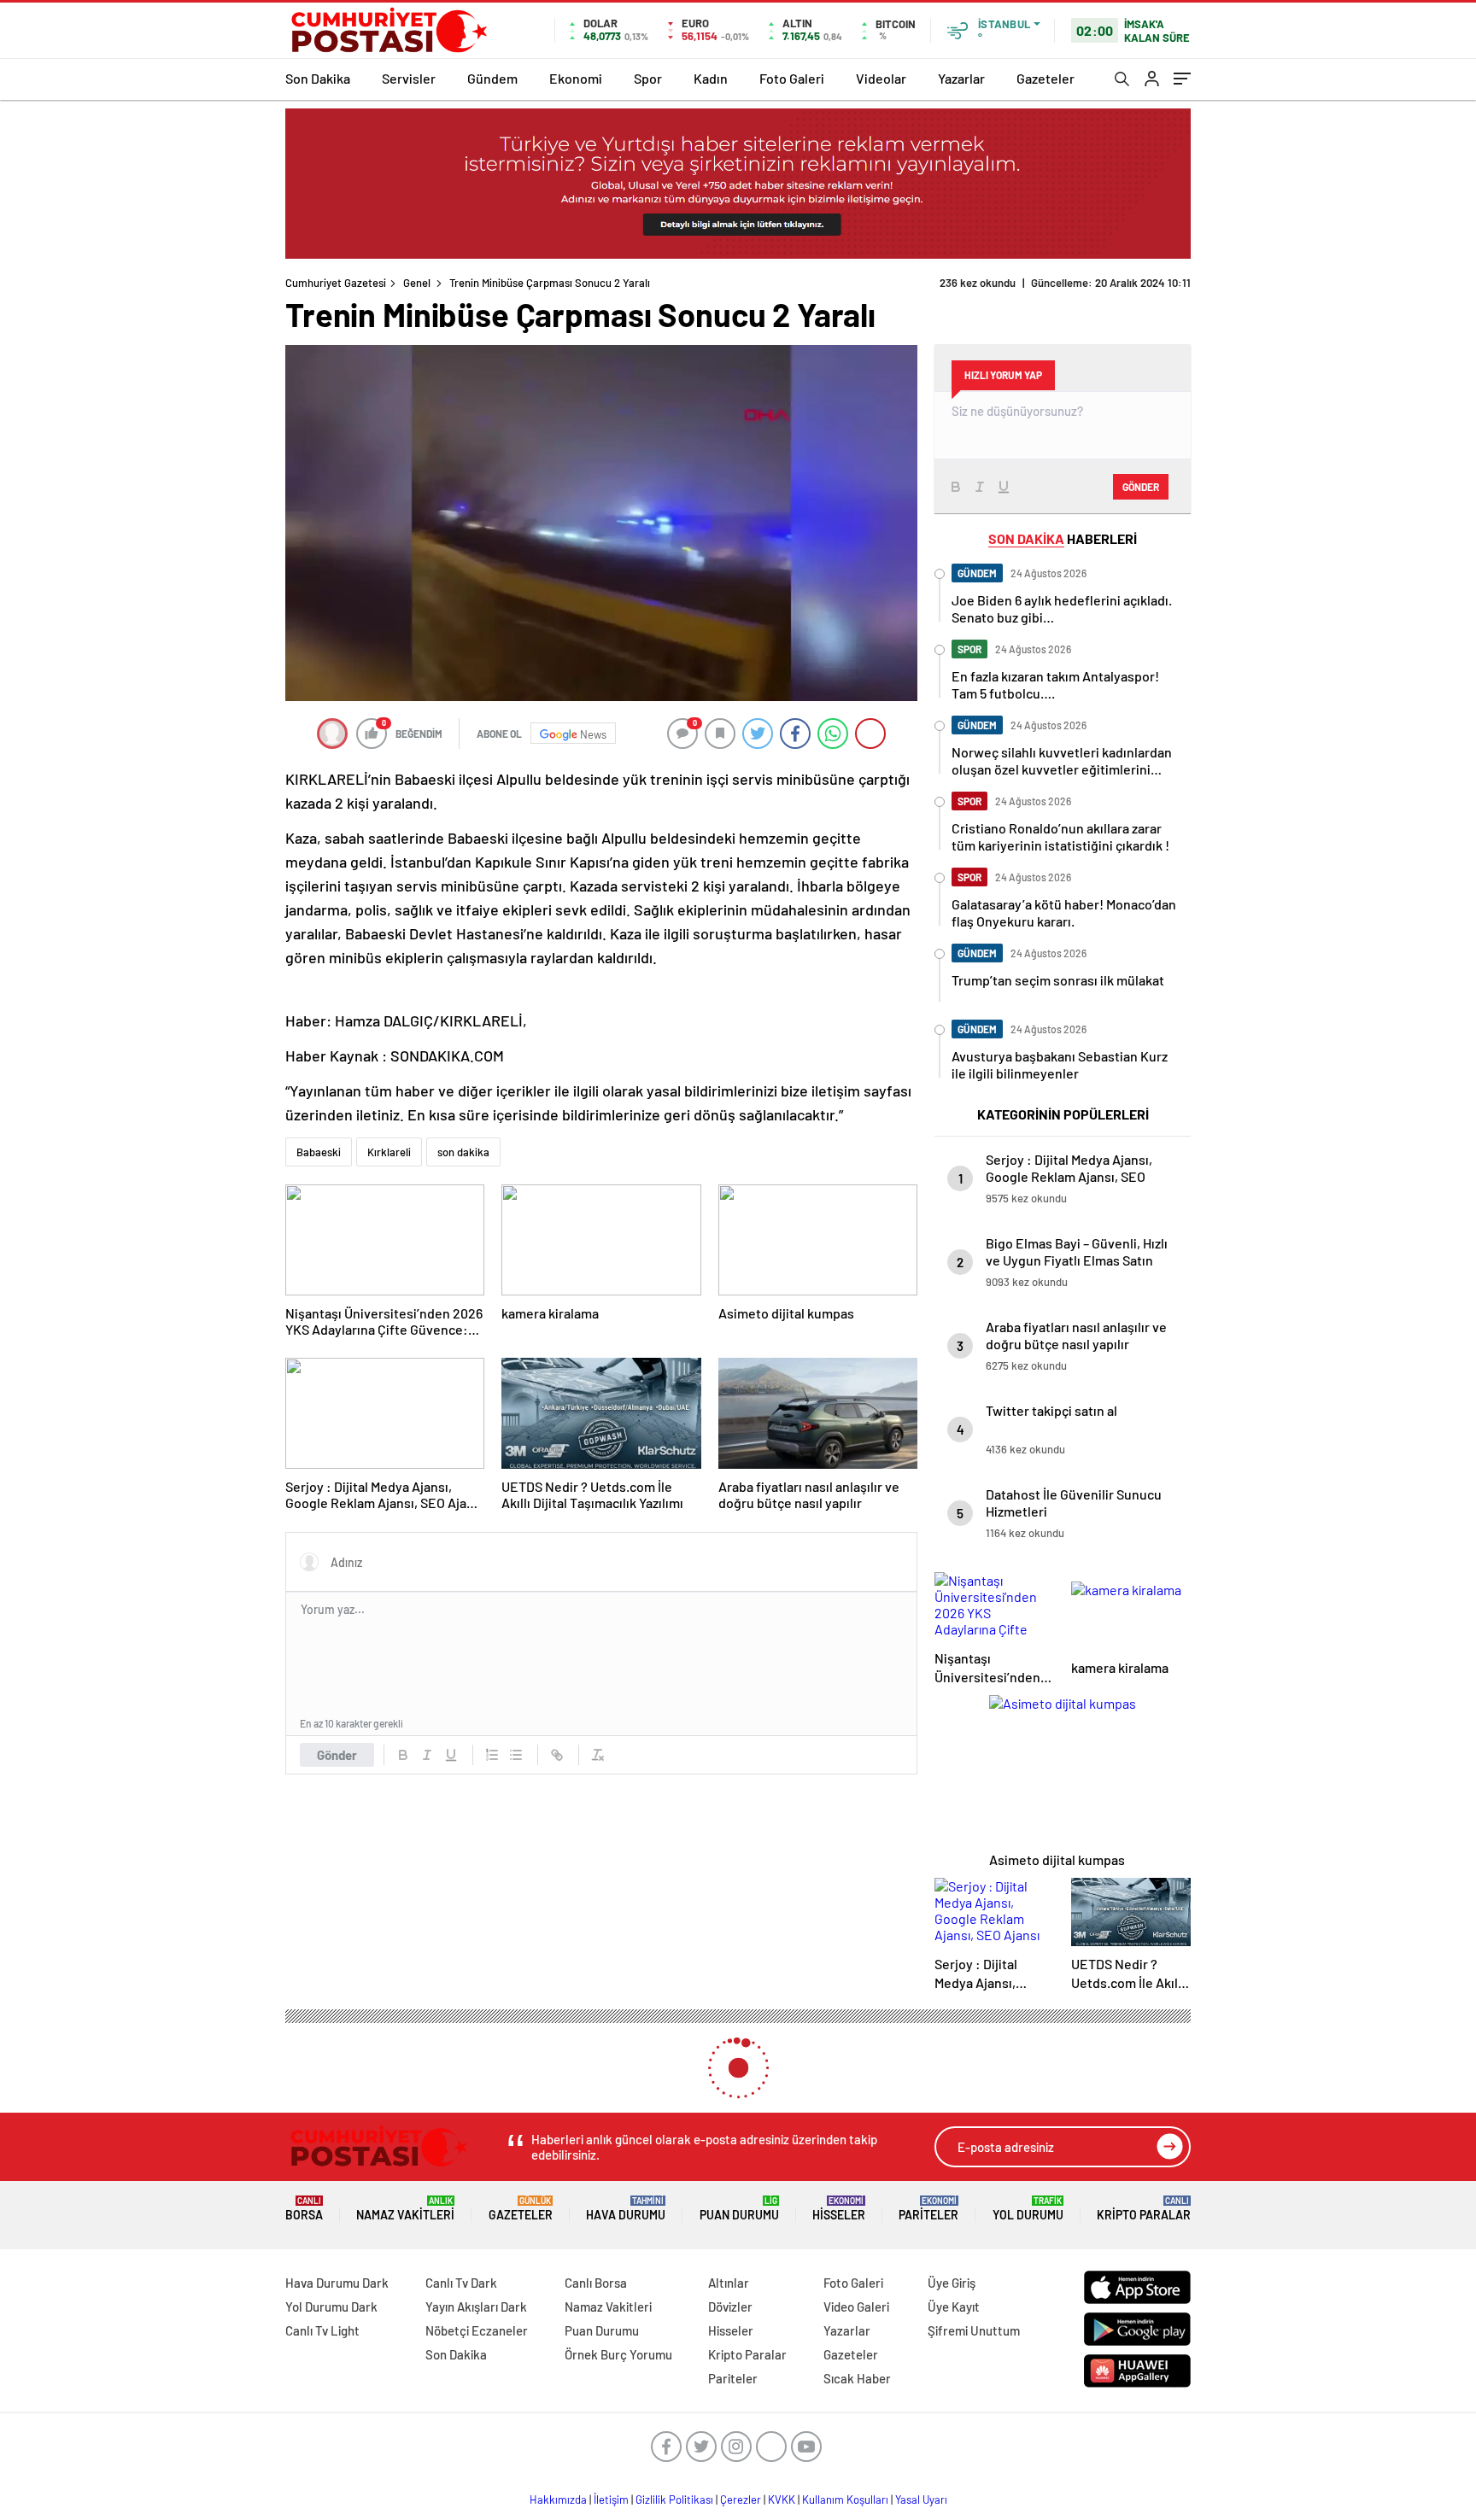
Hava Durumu (626, 2209)
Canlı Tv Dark (461, 2283)
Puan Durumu (739, 2209)
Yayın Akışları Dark (476, 2307)
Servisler (409, 78)
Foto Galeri (792, 78)
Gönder (337, 1755)
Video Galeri (856, 2307)
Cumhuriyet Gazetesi (336, 283)
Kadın (711, 78)
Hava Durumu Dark (337, 2283)
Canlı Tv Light (322, 2330)
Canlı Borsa (596, 2283)
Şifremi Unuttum (974, 2330)
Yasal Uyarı (921, 2500)
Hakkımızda (558, 2500)
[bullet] (516, 1755)
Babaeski (319, 1152)
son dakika (463, 1152)
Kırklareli (389, 1152)
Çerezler (741, 2500)
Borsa (304, 2209)
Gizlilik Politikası (674, 2500)
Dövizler (730, 2307)
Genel (417, 283)
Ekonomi (576, 78)
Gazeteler (1045, 78)
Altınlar (729, 2283)
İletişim (611, 2500)
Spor (648, 78)
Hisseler (839, 2209)
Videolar (881, 78)
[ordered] (492, 1755)
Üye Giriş (952, 2283)
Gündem (492, 78)
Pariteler (928, 2209)
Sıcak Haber (857, 2378)
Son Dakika (318, 78)
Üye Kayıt (954, 2307)
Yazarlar (961, 78)
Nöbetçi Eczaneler (477, 2330)
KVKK (782, 2500)
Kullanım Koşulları (845, 2500)
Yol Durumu (1028, 2209)
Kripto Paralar (1144, 2209)
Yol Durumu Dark (331, 2307)
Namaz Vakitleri (405, 2209)
